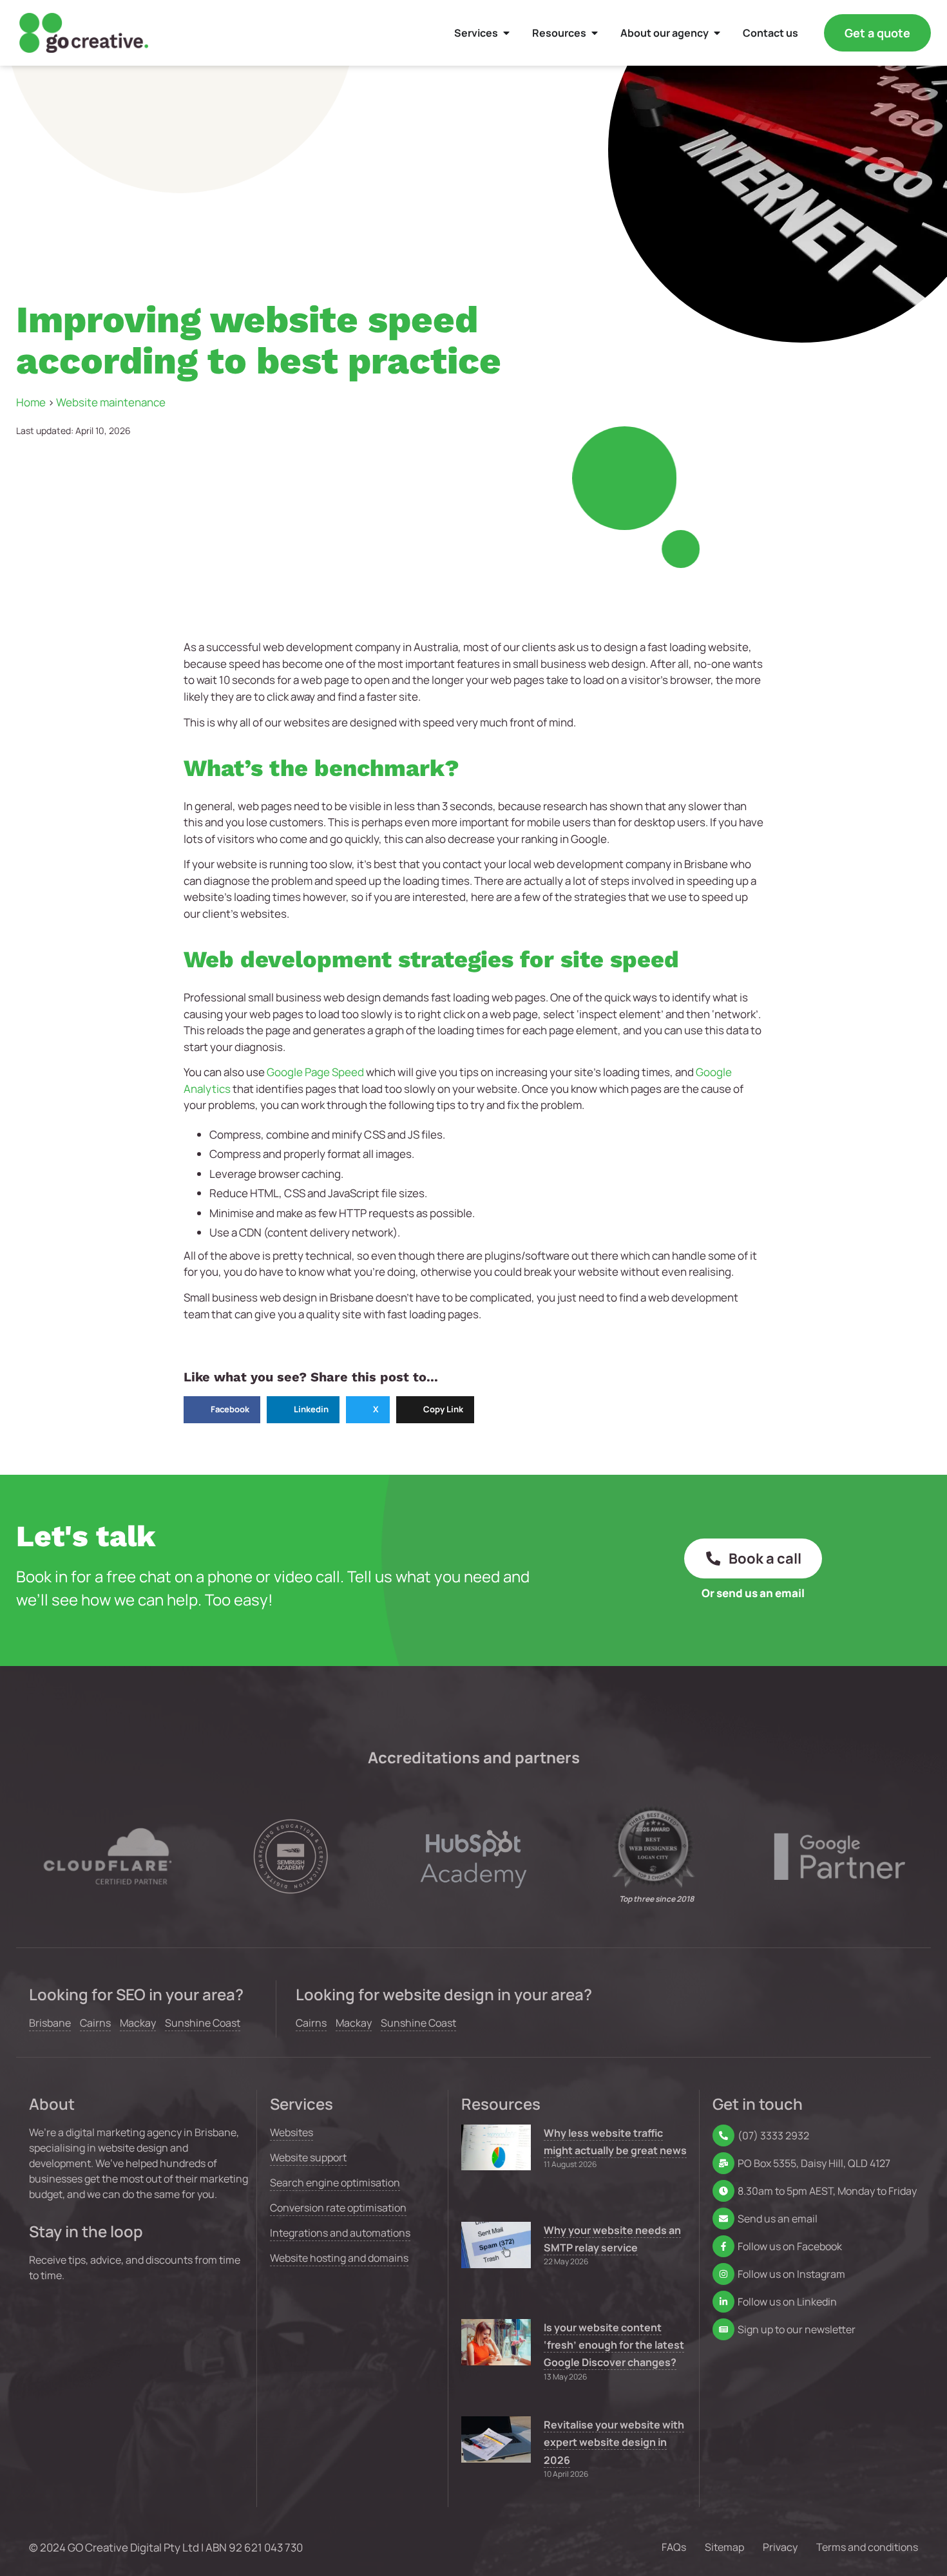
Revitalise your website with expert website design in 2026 (614, 2442)
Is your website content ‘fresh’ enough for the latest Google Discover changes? (614, 2345)
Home (31, 402)
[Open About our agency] (717, 33)
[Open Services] (506, 33)
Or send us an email (753, 1593)
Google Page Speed (315, 1072)
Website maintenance (111, 402)
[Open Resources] (595, 33)
